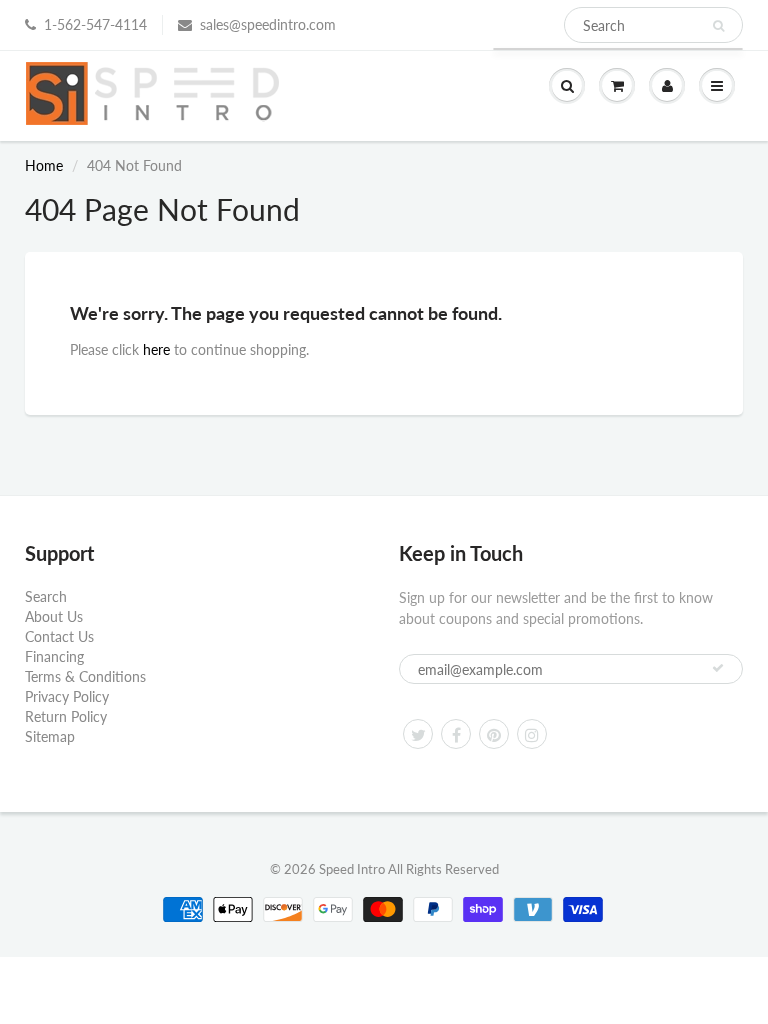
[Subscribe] (718, 668)
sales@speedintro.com (268, 24)
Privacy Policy (67, 696)
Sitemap (50, 736)
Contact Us (59, 636)
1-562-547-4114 (95, 24)
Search (46, 596)
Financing (54, 656)
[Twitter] (418, 734)
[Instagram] (532, 734)
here (156, 349)
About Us (54, 616)
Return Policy (66, 716)
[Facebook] (456, 734)
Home (44, 165)
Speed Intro (352, 869)
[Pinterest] (494, 734)
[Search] (718, 26)
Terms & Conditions (85, 676)
